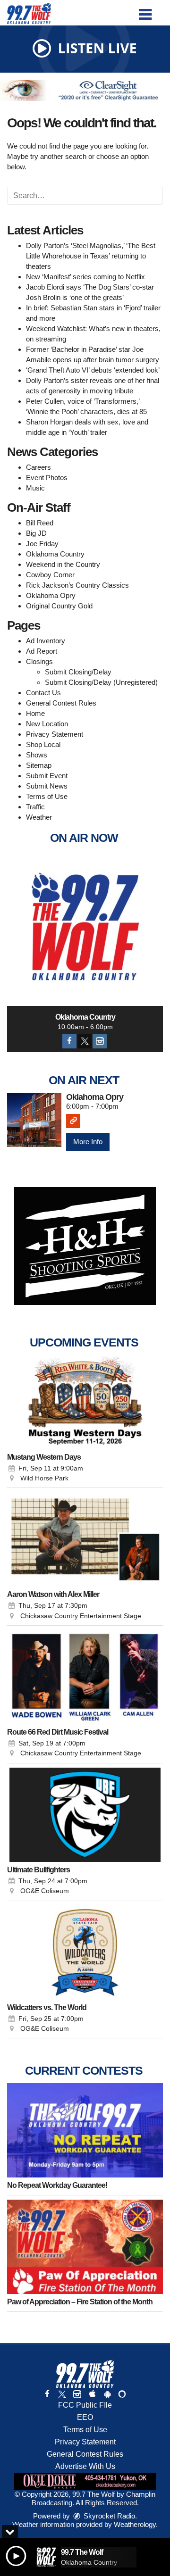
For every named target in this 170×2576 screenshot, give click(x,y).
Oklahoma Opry (51, 595)
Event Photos (47, 478)
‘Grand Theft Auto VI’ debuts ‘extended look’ (93, 370)
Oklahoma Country (55, 554)
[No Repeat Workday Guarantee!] (85, 2130)
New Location (47, 724)
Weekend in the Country (63, 564)
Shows (37, 755)
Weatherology (135, 2524)
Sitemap (39, 765)
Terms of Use (47, 796)
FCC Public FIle (85, 2405)
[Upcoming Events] (85, 1402)
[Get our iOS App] (92, 2394)
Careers (38, 467)
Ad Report (42, 651)
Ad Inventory (46, 641)
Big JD (36, 533)
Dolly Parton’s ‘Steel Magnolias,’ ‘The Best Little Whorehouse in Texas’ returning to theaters (91, 256)
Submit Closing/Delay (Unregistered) (101, 682)
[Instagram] (100, 1041)
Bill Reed (40, 523)
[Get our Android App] (107, 2394)
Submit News (47, 786)
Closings (39, 661)
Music (35, 488)
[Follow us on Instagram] (77, 2394)
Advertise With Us (85, 2466)
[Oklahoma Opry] (34, 1120)
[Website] (73, 1121)
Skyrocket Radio (108, 2516)
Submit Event (47, 776)
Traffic (35, 807)
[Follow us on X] (62, 2394)
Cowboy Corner (50, 575)
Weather (39, 817)
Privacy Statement (55, 734)
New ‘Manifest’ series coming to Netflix (85, 277)
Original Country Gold (59, 606)
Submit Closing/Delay (78, 672)
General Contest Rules (61, 703)
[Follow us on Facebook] (47, 2394)
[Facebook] (69, 1041)
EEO (85, 2417)
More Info (88, 1142)
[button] (145, 11)
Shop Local (43, 744)
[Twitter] (85, 1041)
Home (35, 713)
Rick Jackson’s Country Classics (77, 585)
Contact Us (43, 693)
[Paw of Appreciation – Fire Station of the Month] (85, 2247)
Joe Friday (42, 544)
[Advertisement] (85, 90)
